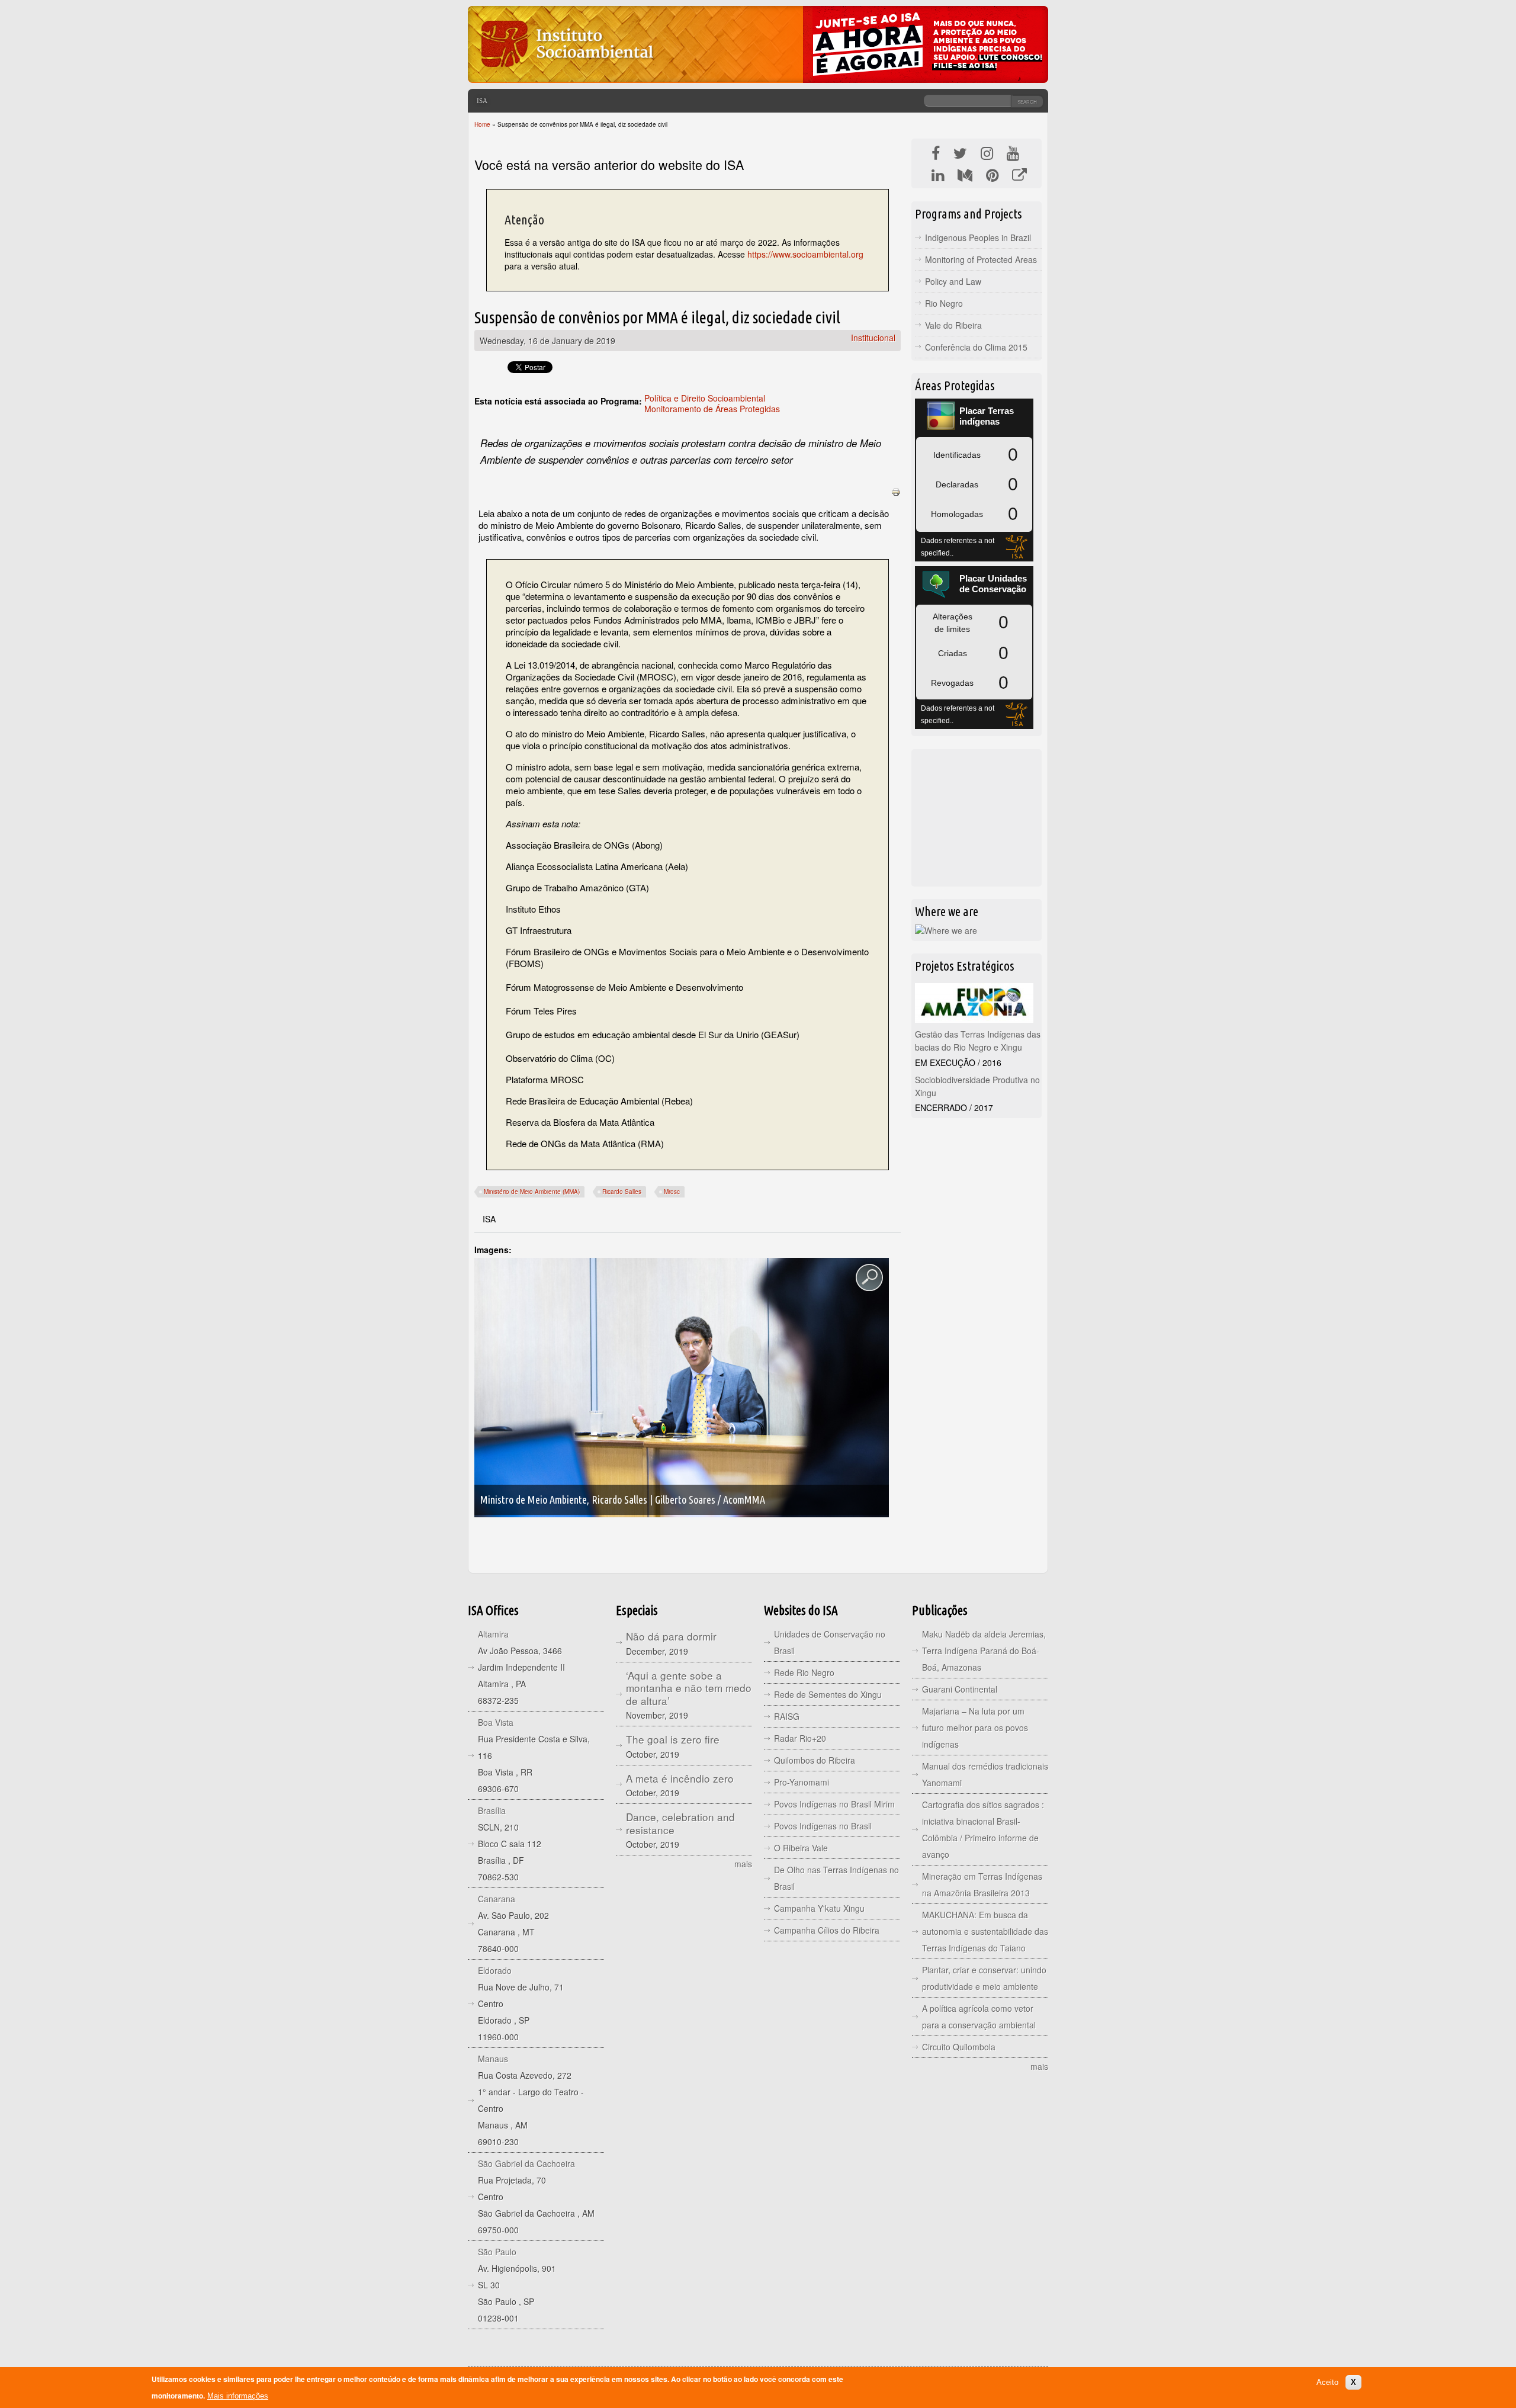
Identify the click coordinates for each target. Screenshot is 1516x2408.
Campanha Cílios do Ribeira (827, 1930)
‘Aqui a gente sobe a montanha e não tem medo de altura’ (689, 1688)
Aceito (1327, 2382)
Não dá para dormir (671, 1636)
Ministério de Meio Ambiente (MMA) (532, 1192)
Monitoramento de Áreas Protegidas (712, 409)
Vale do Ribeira (953, 325)
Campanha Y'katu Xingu (819, 1908)
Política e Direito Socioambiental (705, 398)
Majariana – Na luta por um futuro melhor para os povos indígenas (975, 1728)
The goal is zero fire (673, 1739)
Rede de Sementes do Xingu (828, 1694)
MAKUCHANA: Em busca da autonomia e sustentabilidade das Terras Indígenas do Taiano (985, 1931)
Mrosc (672, 1192)
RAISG (787, 1716)
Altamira (493, 1634)
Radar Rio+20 (800, 1738)
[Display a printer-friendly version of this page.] (896, 491)
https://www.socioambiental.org (805, 254)
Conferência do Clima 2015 (976, 347)
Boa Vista (496, 1722)
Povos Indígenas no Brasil (823, 1826)
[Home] (566, 74)
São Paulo (497, 2252)
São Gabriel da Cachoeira (526, 2163)
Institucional (873, 338)
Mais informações (238, 2396)
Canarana (497, 1899)
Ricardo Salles (622, 1192)
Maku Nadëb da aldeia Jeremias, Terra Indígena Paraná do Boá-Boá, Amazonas (984, 1651)
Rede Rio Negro (804, 1672)
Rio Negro (944, 303)
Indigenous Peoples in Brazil (978, 237)
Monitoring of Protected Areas (981, 259)
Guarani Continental (960, 1689)
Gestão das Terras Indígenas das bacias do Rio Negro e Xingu (978, 1041)
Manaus (493, 2059)
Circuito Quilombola (959, 2047)
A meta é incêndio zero (680, 1778)
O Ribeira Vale (801, 1848)
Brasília (492, 1810)
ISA (482, 101)
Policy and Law (953, 281)
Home (482, 124)
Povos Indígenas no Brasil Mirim (834, 1804)
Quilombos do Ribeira (815, 1760)
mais (743, 1864)
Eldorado (495, 1970)
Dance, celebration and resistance (680, 1823)
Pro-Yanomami (802, 1782)
